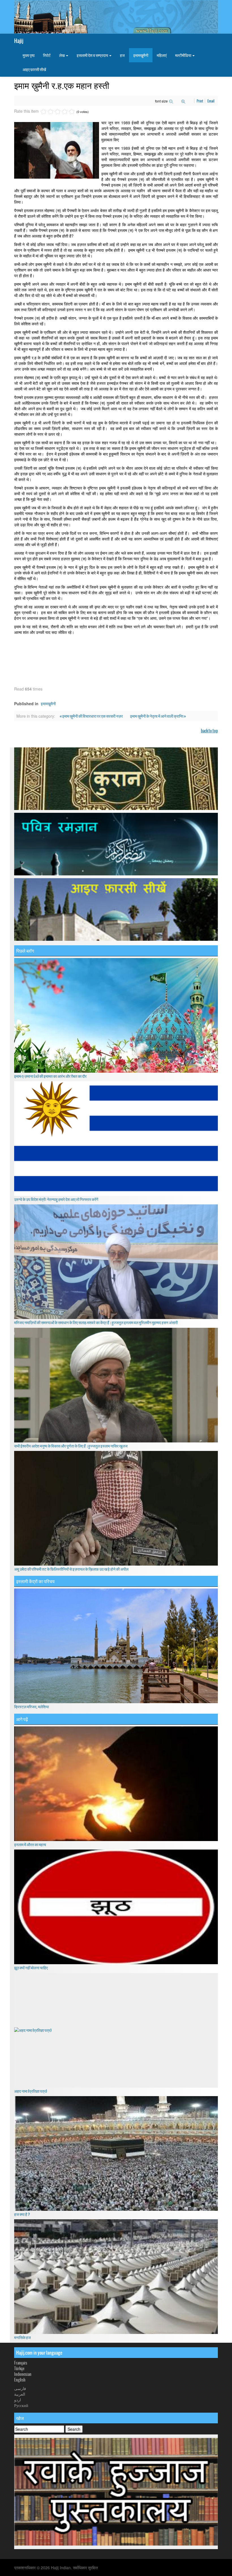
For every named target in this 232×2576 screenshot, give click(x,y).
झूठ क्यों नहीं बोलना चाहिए (31, 1968)
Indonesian (23, 2374)
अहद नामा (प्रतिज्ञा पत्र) (31, 2091)
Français (21, 2363)
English (20, 2380)
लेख (62, 55)
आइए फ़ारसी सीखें (34, 69)
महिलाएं (162, 55)
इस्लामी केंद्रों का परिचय (35, 1581)
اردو (18, 2400)
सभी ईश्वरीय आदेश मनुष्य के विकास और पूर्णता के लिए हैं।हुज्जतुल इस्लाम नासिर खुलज (71, 1446)
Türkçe (19, 2368)
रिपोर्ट (47, 55)
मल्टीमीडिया (183, 55)
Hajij (19, 41)
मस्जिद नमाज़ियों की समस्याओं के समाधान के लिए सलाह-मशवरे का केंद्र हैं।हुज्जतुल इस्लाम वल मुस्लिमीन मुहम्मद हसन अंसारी (96, 1322)
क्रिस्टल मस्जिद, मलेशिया (32, 1707)
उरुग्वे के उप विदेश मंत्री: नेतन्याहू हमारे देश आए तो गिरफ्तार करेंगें (56, 1199)
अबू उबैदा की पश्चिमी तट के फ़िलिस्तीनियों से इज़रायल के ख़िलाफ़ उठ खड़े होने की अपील (71, 1569)
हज (122, 55)
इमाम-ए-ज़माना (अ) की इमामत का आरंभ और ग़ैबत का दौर (50, 1076)
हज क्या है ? (22, 2214)
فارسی (20, 2388)
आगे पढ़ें (22, 1719)
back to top (209, 731)
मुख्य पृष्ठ (29, 55)
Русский (21, 2405)
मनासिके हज (22, 2337)
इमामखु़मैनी (141, 55)
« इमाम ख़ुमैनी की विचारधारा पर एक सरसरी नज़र (92, 716)
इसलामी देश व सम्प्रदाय (93, 55)
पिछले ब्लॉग (25, 951)
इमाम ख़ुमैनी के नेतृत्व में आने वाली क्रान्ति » (158, 716)
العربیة (20, 2394)
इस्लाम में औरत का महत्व (30, 1844)
